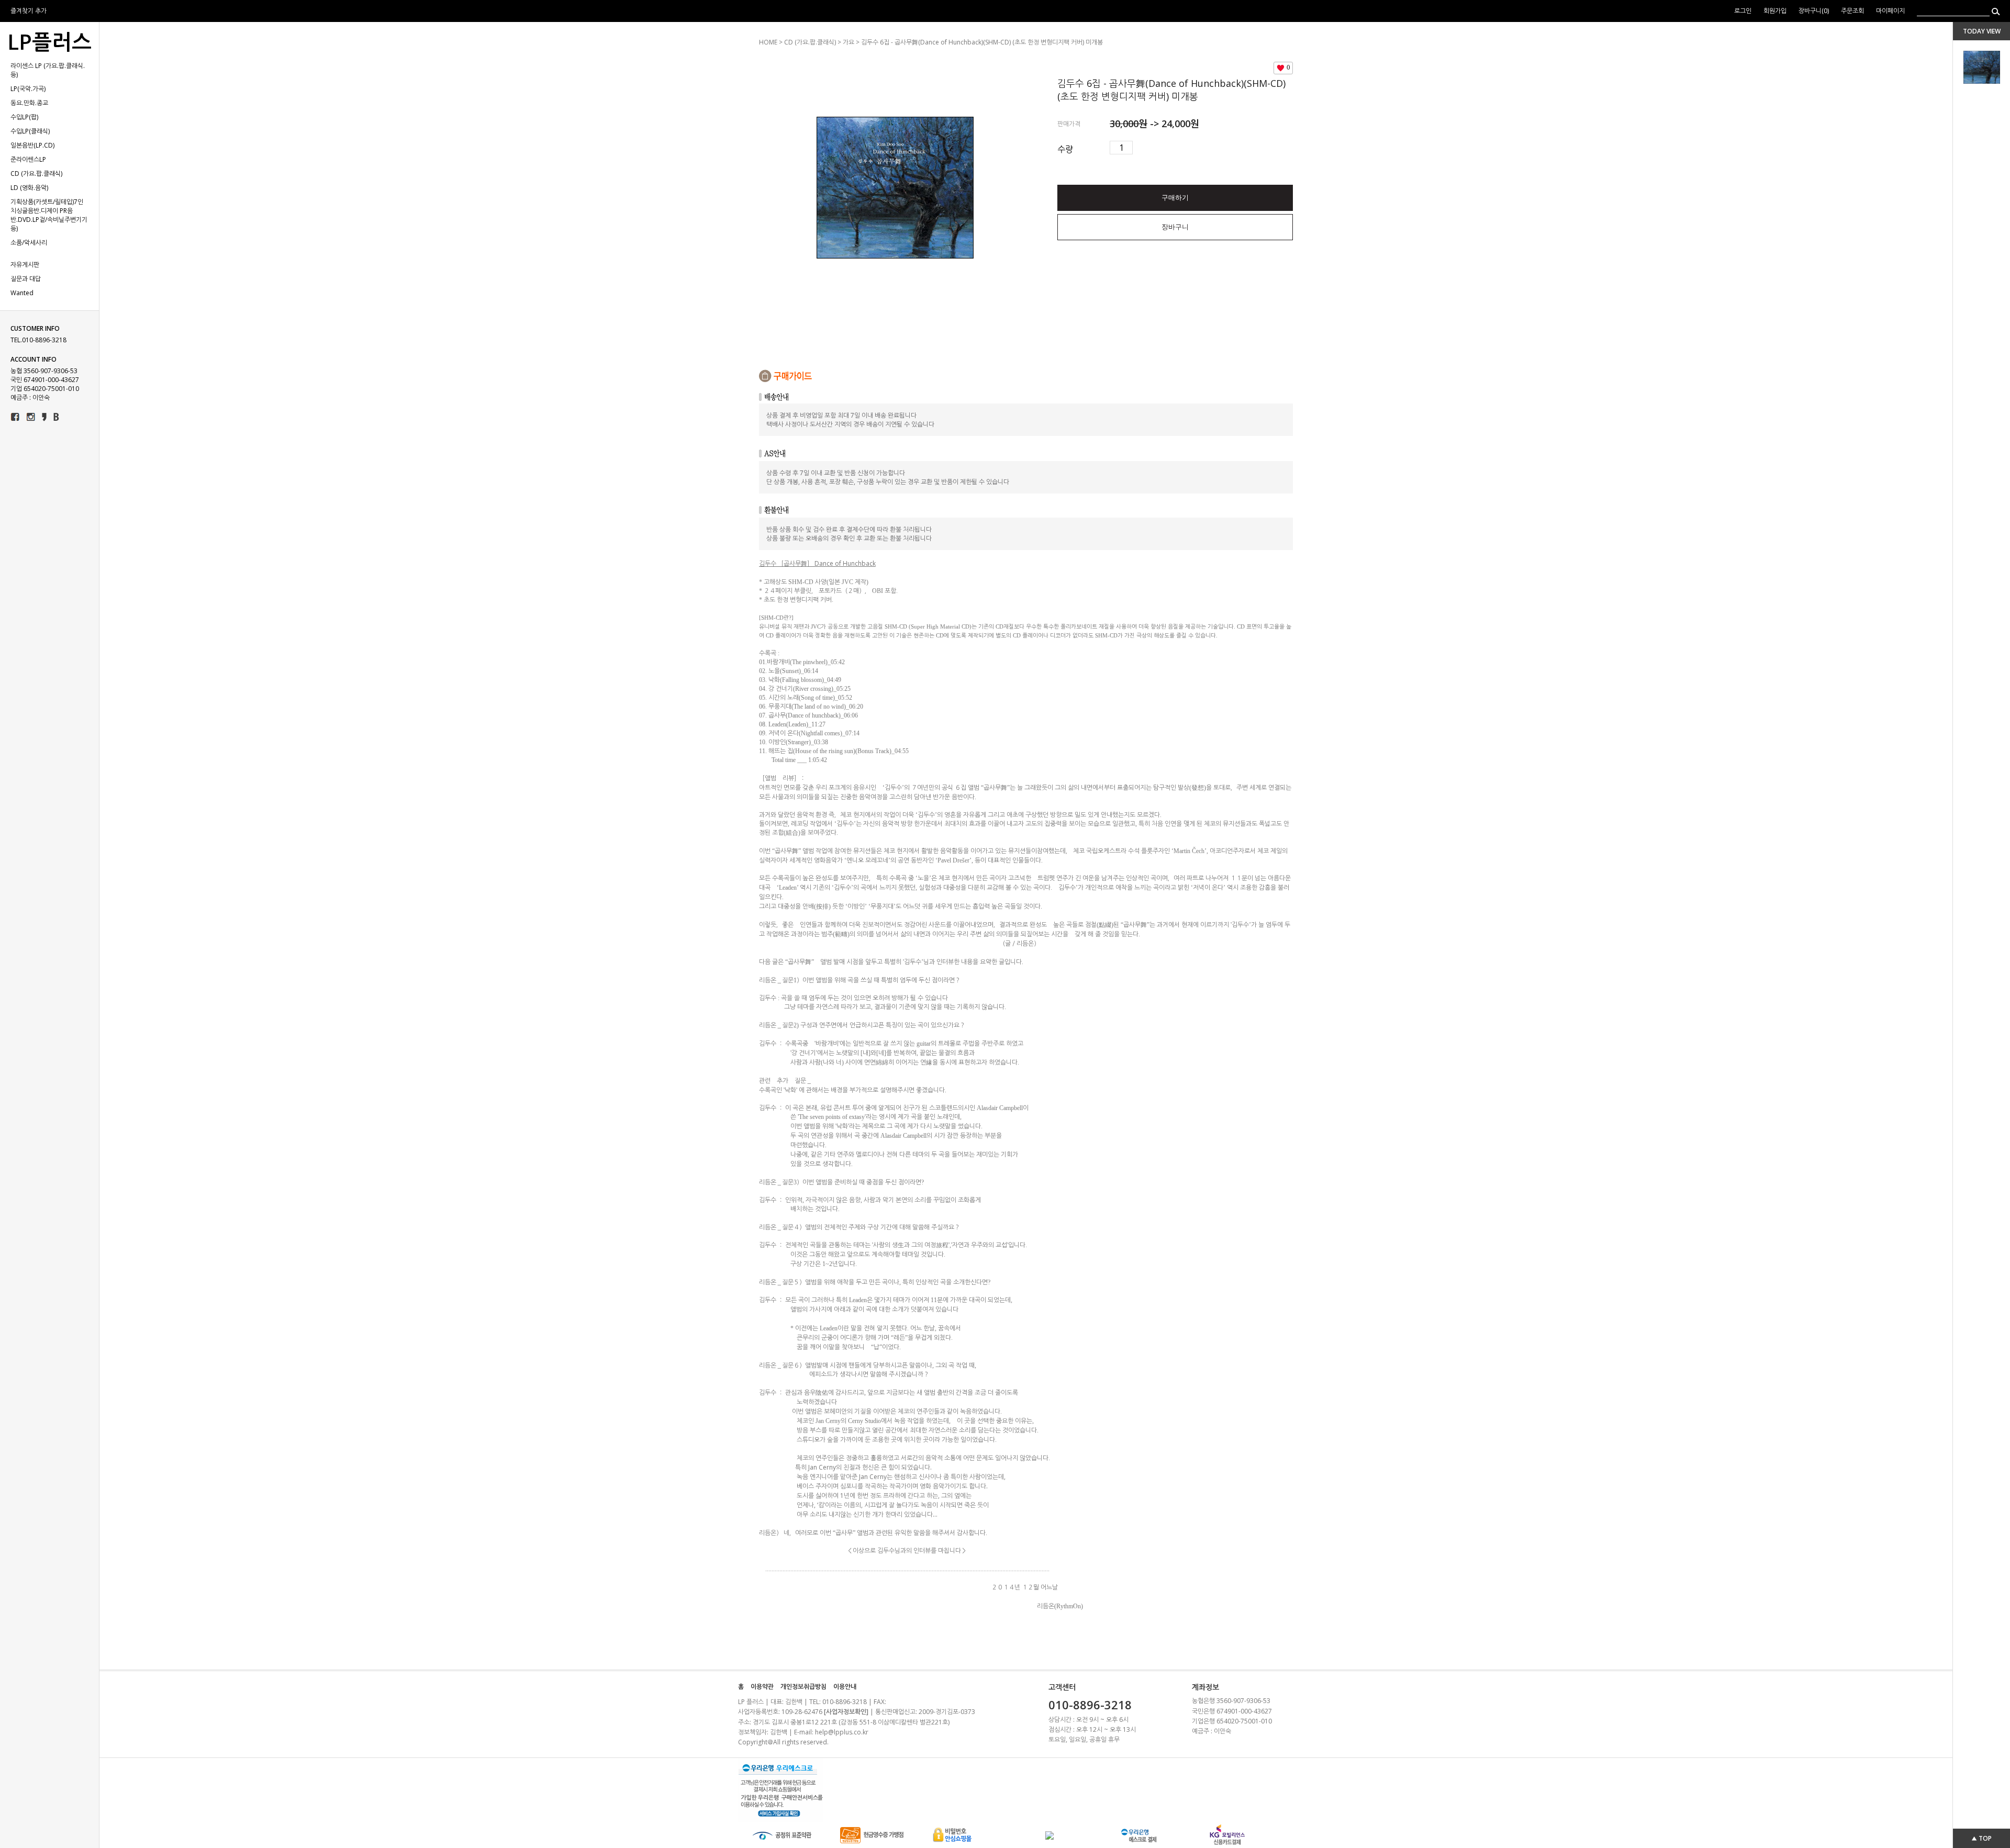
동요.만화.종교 (29, 103)
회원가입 (1776, 11)
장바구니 (1175, 227)
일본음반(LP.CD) (32, 145)
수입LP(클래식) (30, 131)
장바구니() (1814, 11)
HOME (768, 42)
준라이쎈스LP (28, 159)
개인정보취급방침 (803, 1687)
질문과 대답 (26, 279)
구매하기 (1175, 198)
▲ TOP (1981, 1838)
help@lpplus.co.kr (842, 1732)
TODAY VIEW (1982, 31)
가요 (848, 42)
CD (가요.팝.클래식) (36, 173)
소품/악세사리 (29, 243)
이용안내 (845, 1687)
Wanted (22, 293)
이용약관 (762, 1687)
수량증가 (1141, 148)
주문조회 (1852, 11)
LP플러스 (49, 42)
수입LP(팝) (24, 117)
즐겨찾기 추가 (29, 11)
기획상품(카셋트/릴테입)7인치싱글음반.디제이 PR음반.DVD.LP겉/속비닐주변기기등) (49, 215)
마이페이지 (1890, 11)
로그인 (1743, 11)
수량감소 (1157, 148)
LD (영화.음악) (29, 188)
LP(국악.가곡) (28, 89)
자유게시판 (25, 265)
